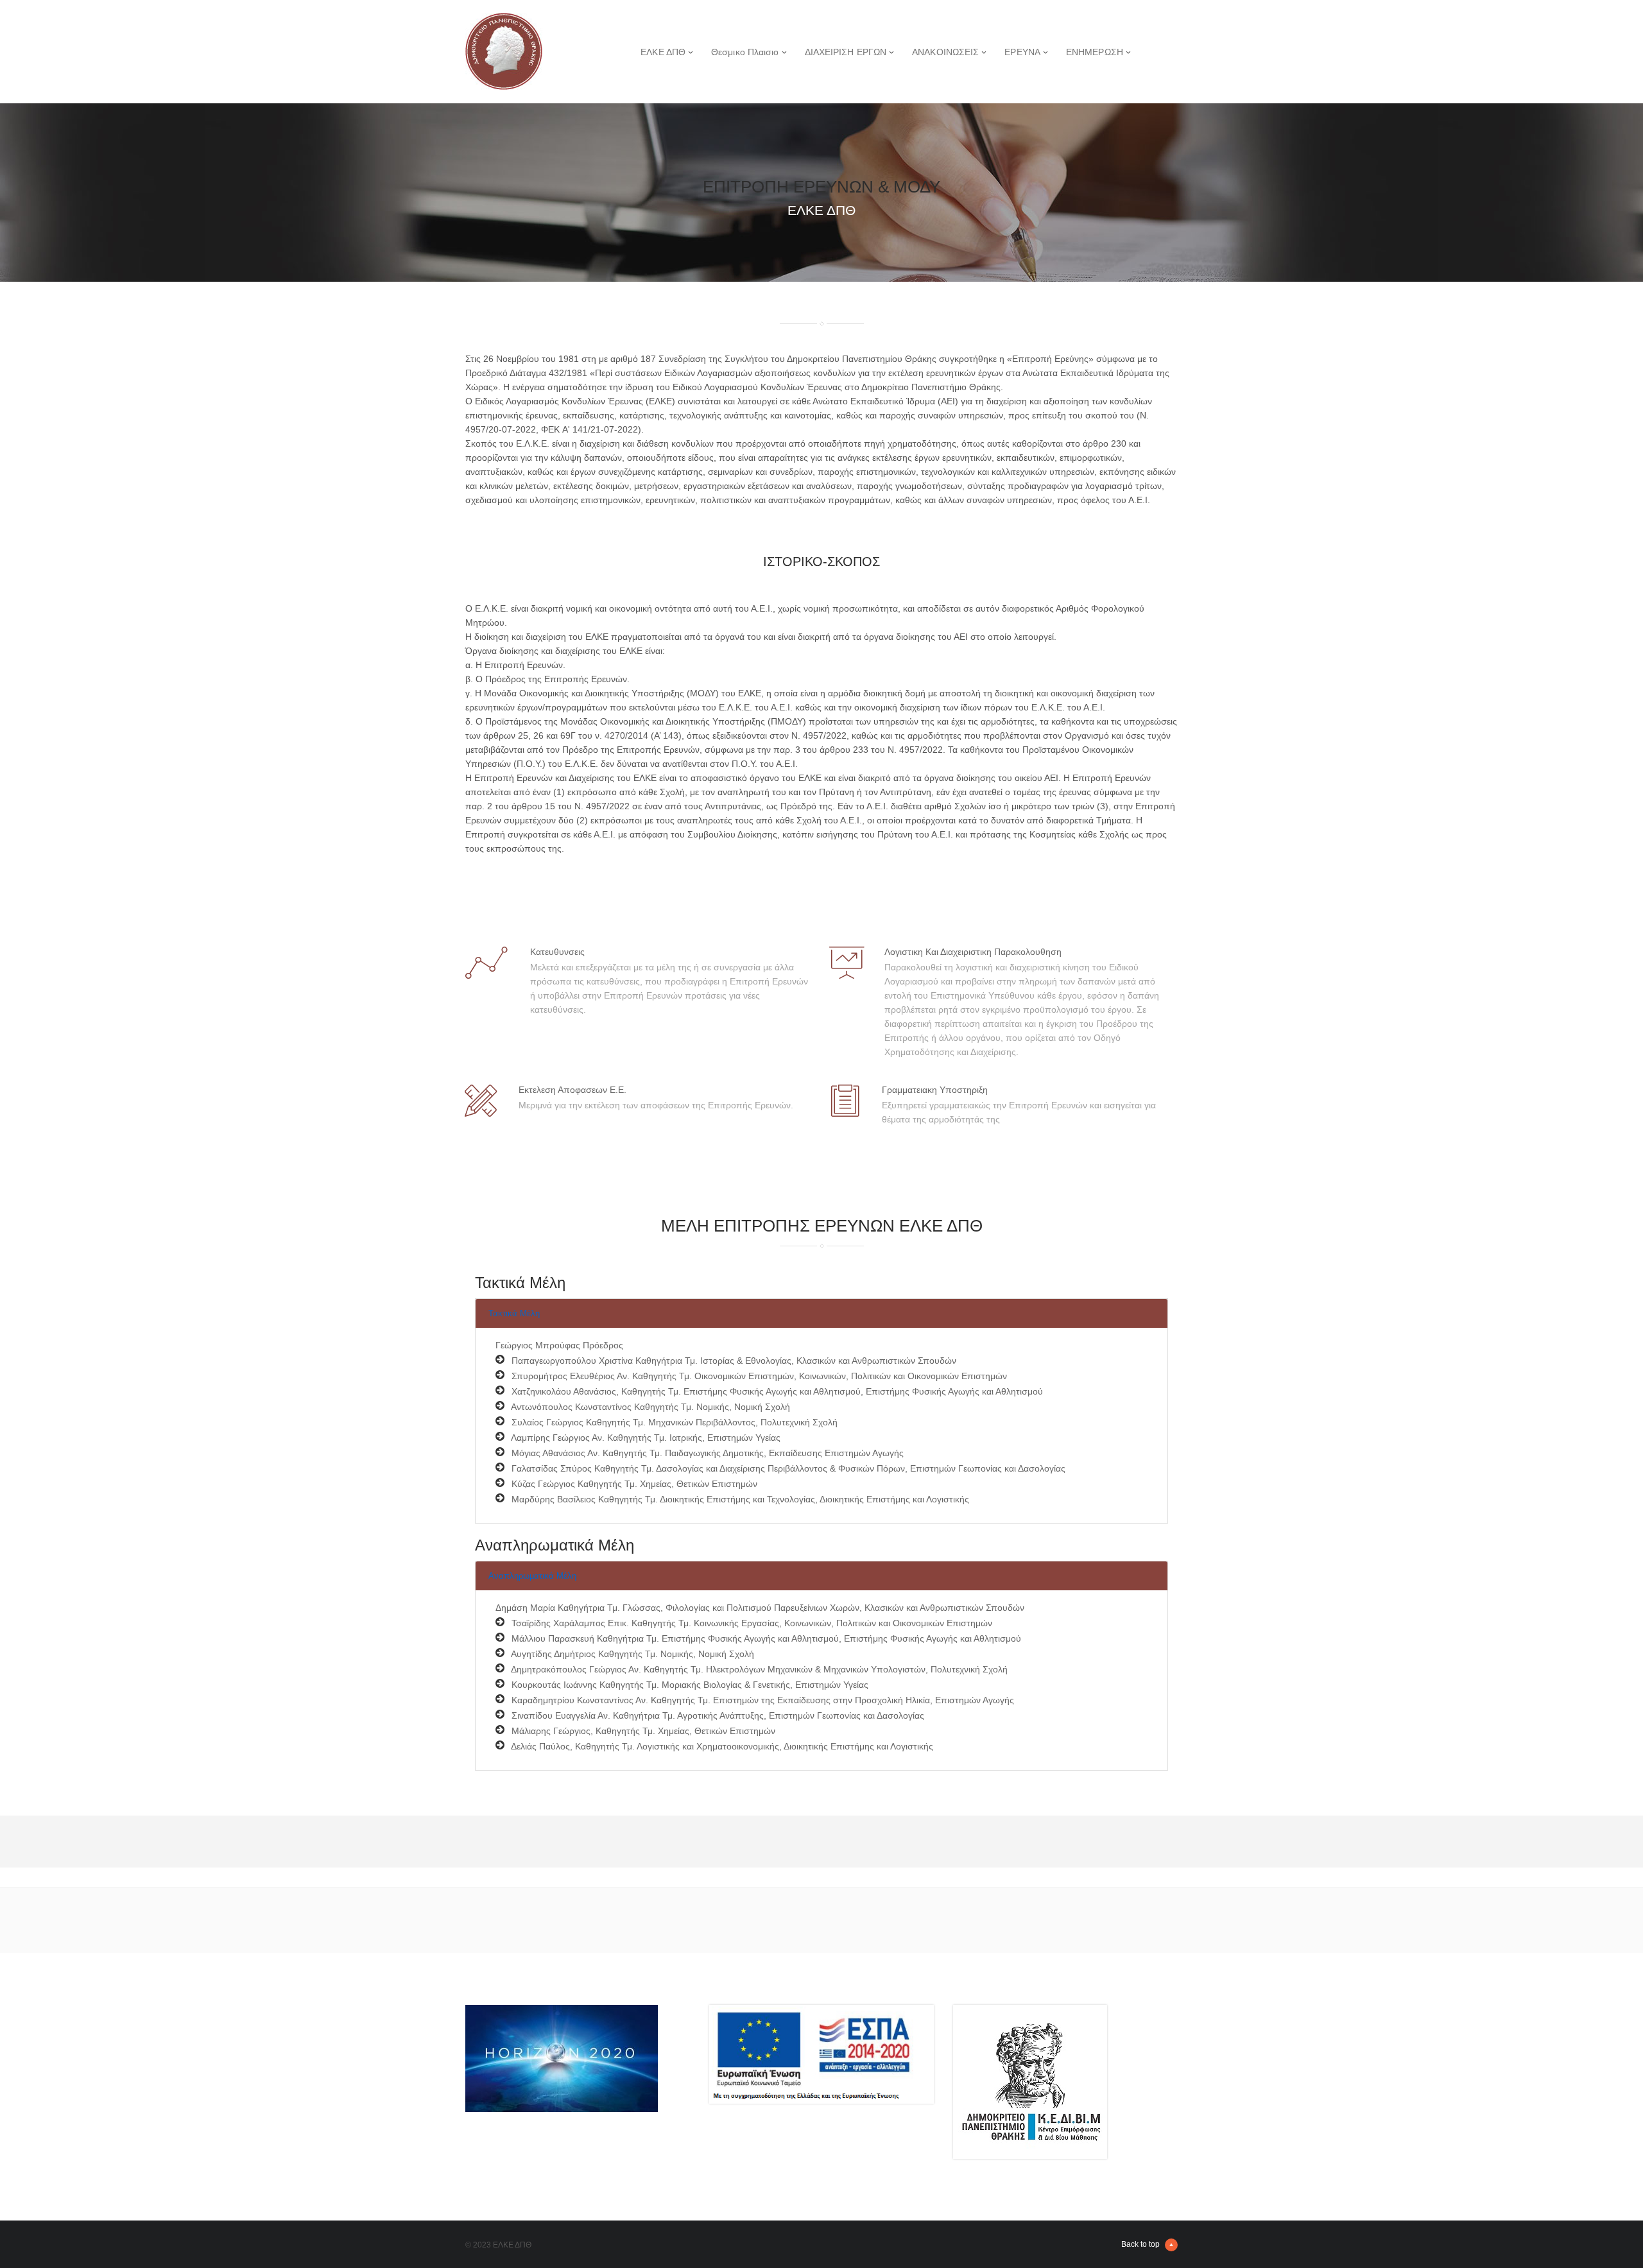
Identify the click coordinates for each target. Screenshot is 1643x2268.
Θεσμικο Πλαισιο (745, 52)
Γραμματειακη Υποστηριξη (935, 1090)
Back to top (1140, 2244)
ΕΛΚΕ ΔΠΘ (663, 52)
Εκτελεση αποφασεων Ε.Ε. (572, 1090)
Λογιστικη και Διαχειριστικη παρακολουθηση (973, 952)
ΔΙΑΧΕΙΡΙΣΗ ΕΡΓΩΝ (846, 52)
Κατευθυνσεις (557, 952)
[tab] (821, 1313)
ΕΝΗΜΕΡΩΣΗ (1095, 52)
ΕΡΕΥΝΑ (1022, 52)
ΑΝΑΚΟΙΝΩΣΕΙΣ (945, 52)
